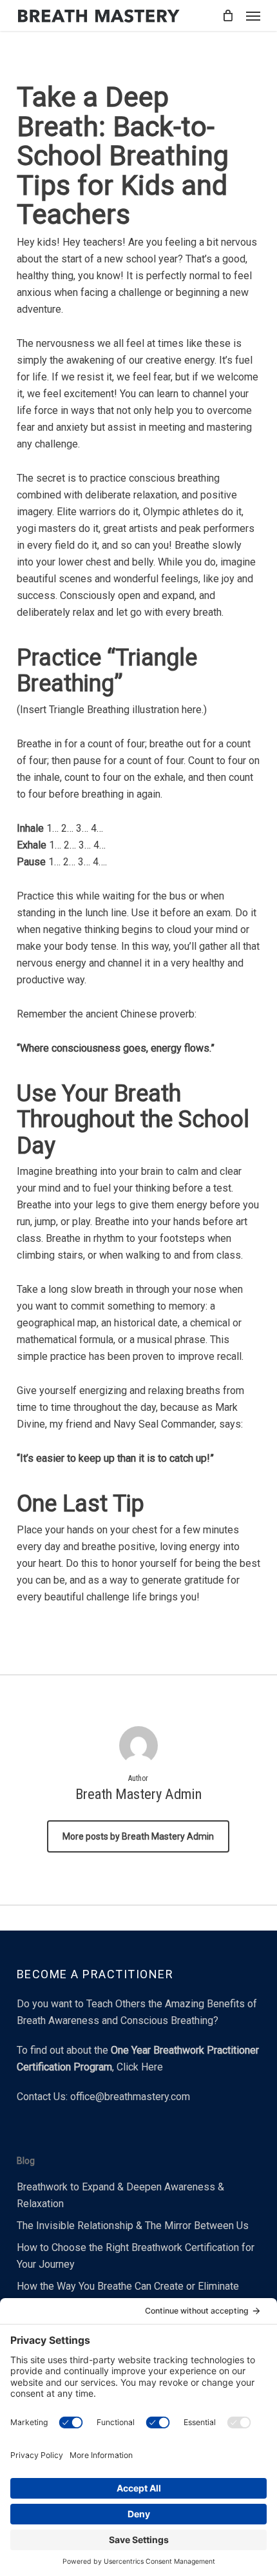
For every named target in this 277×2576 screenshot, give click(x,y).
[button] (253, 15)
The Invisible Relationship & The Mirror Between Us (133, 2226)
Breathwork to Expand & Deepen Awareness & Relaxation (120, 2195)
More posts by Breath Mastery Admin (138, 1836)
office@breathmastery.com (130, 2097)
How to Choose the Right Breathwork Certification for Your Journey (136, 2256)
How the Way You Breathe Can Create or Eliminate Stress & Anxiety (128, 2295)
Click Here (140, 2067)
